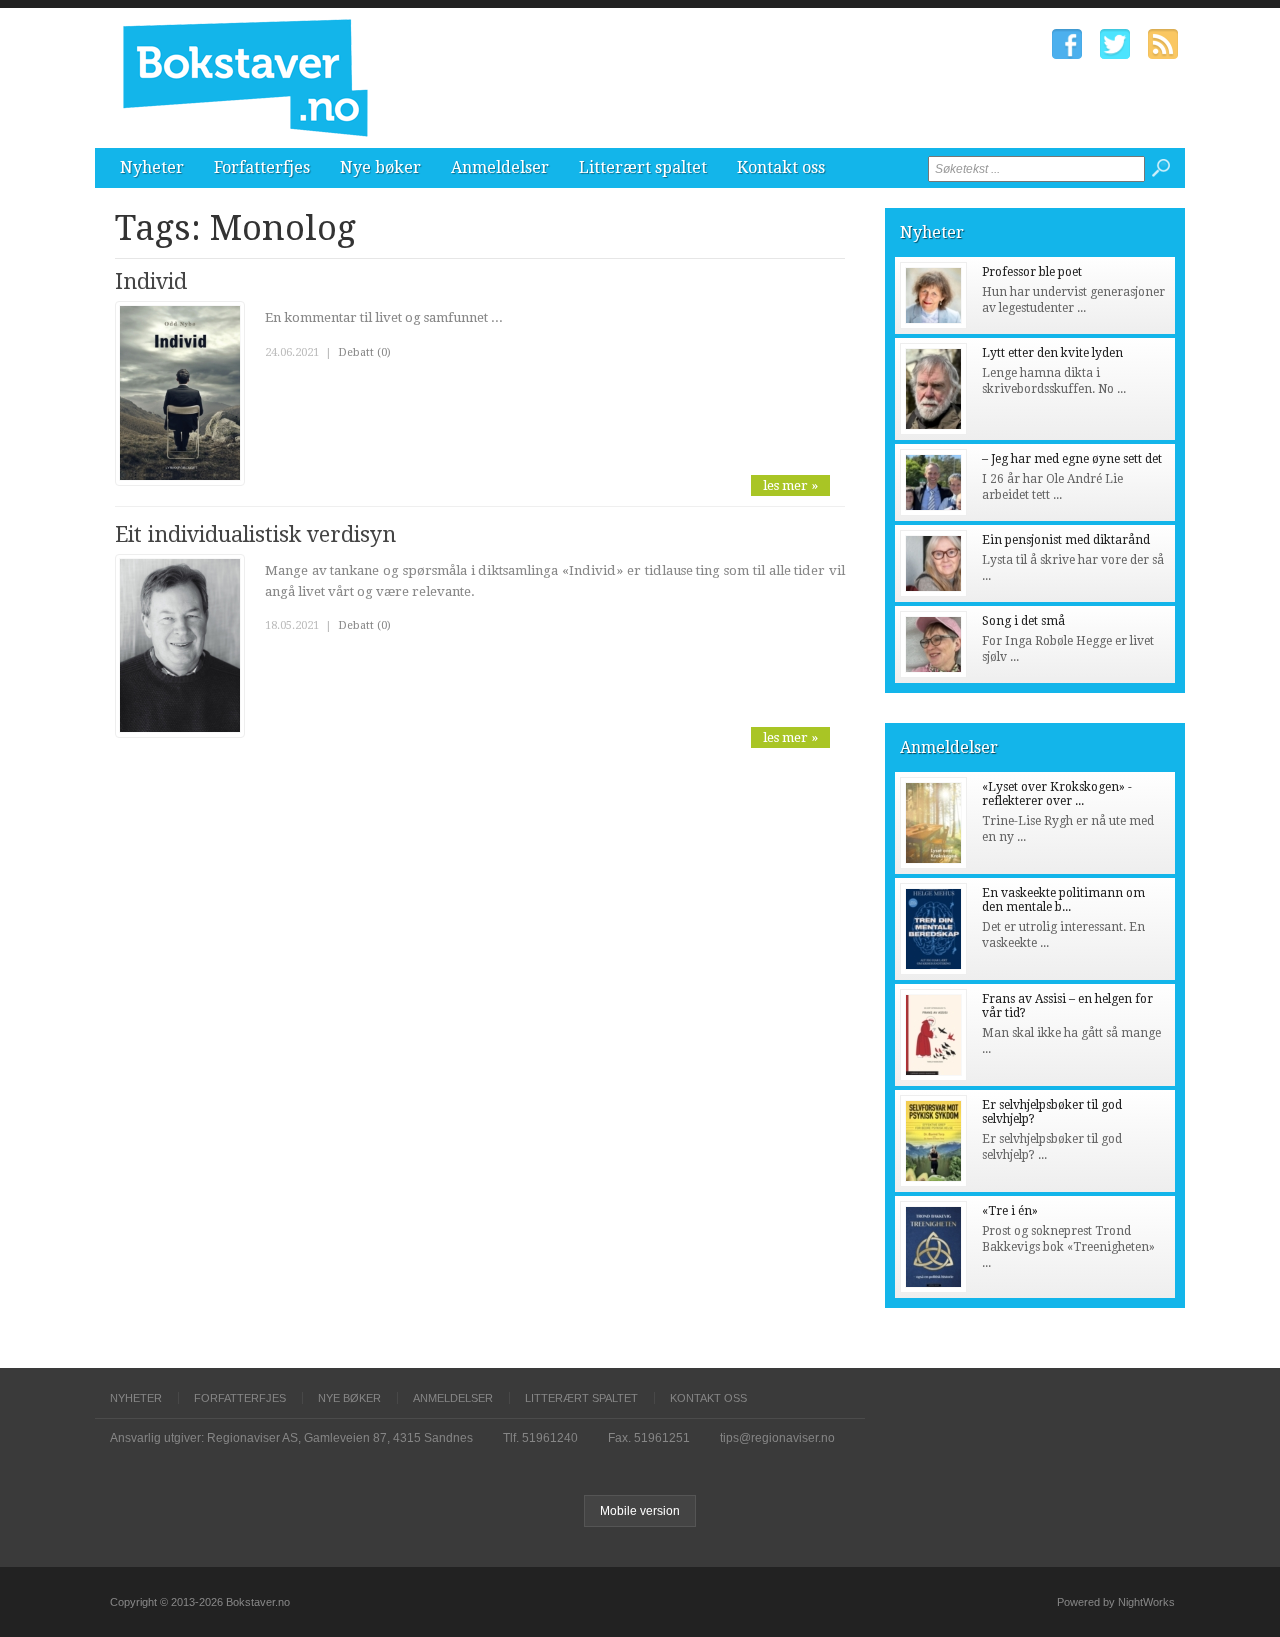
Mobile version (640, 1511)
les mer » (790, 485)
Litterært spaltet (643, 167)
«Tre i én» (1010, 1211)
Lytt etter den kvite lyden (1052, 353)
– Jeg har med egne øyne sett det (1072, 459)
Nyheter (152, 167)
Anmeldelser (500, 167)
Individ (151, 281)
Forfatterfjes (262, 167)
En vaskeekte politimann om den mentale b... (1063, 900)
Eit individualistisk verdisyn (255, 534)
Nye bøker (380, 167)
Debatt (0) (364, 352)
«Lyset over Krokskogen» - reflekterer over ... (1057, 794)
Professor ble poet (1032, 272)
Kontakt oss (781, 167)
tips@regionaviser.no (777, 1438)
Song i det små (1023, 621)
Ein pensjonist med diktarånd (1066, 540)
